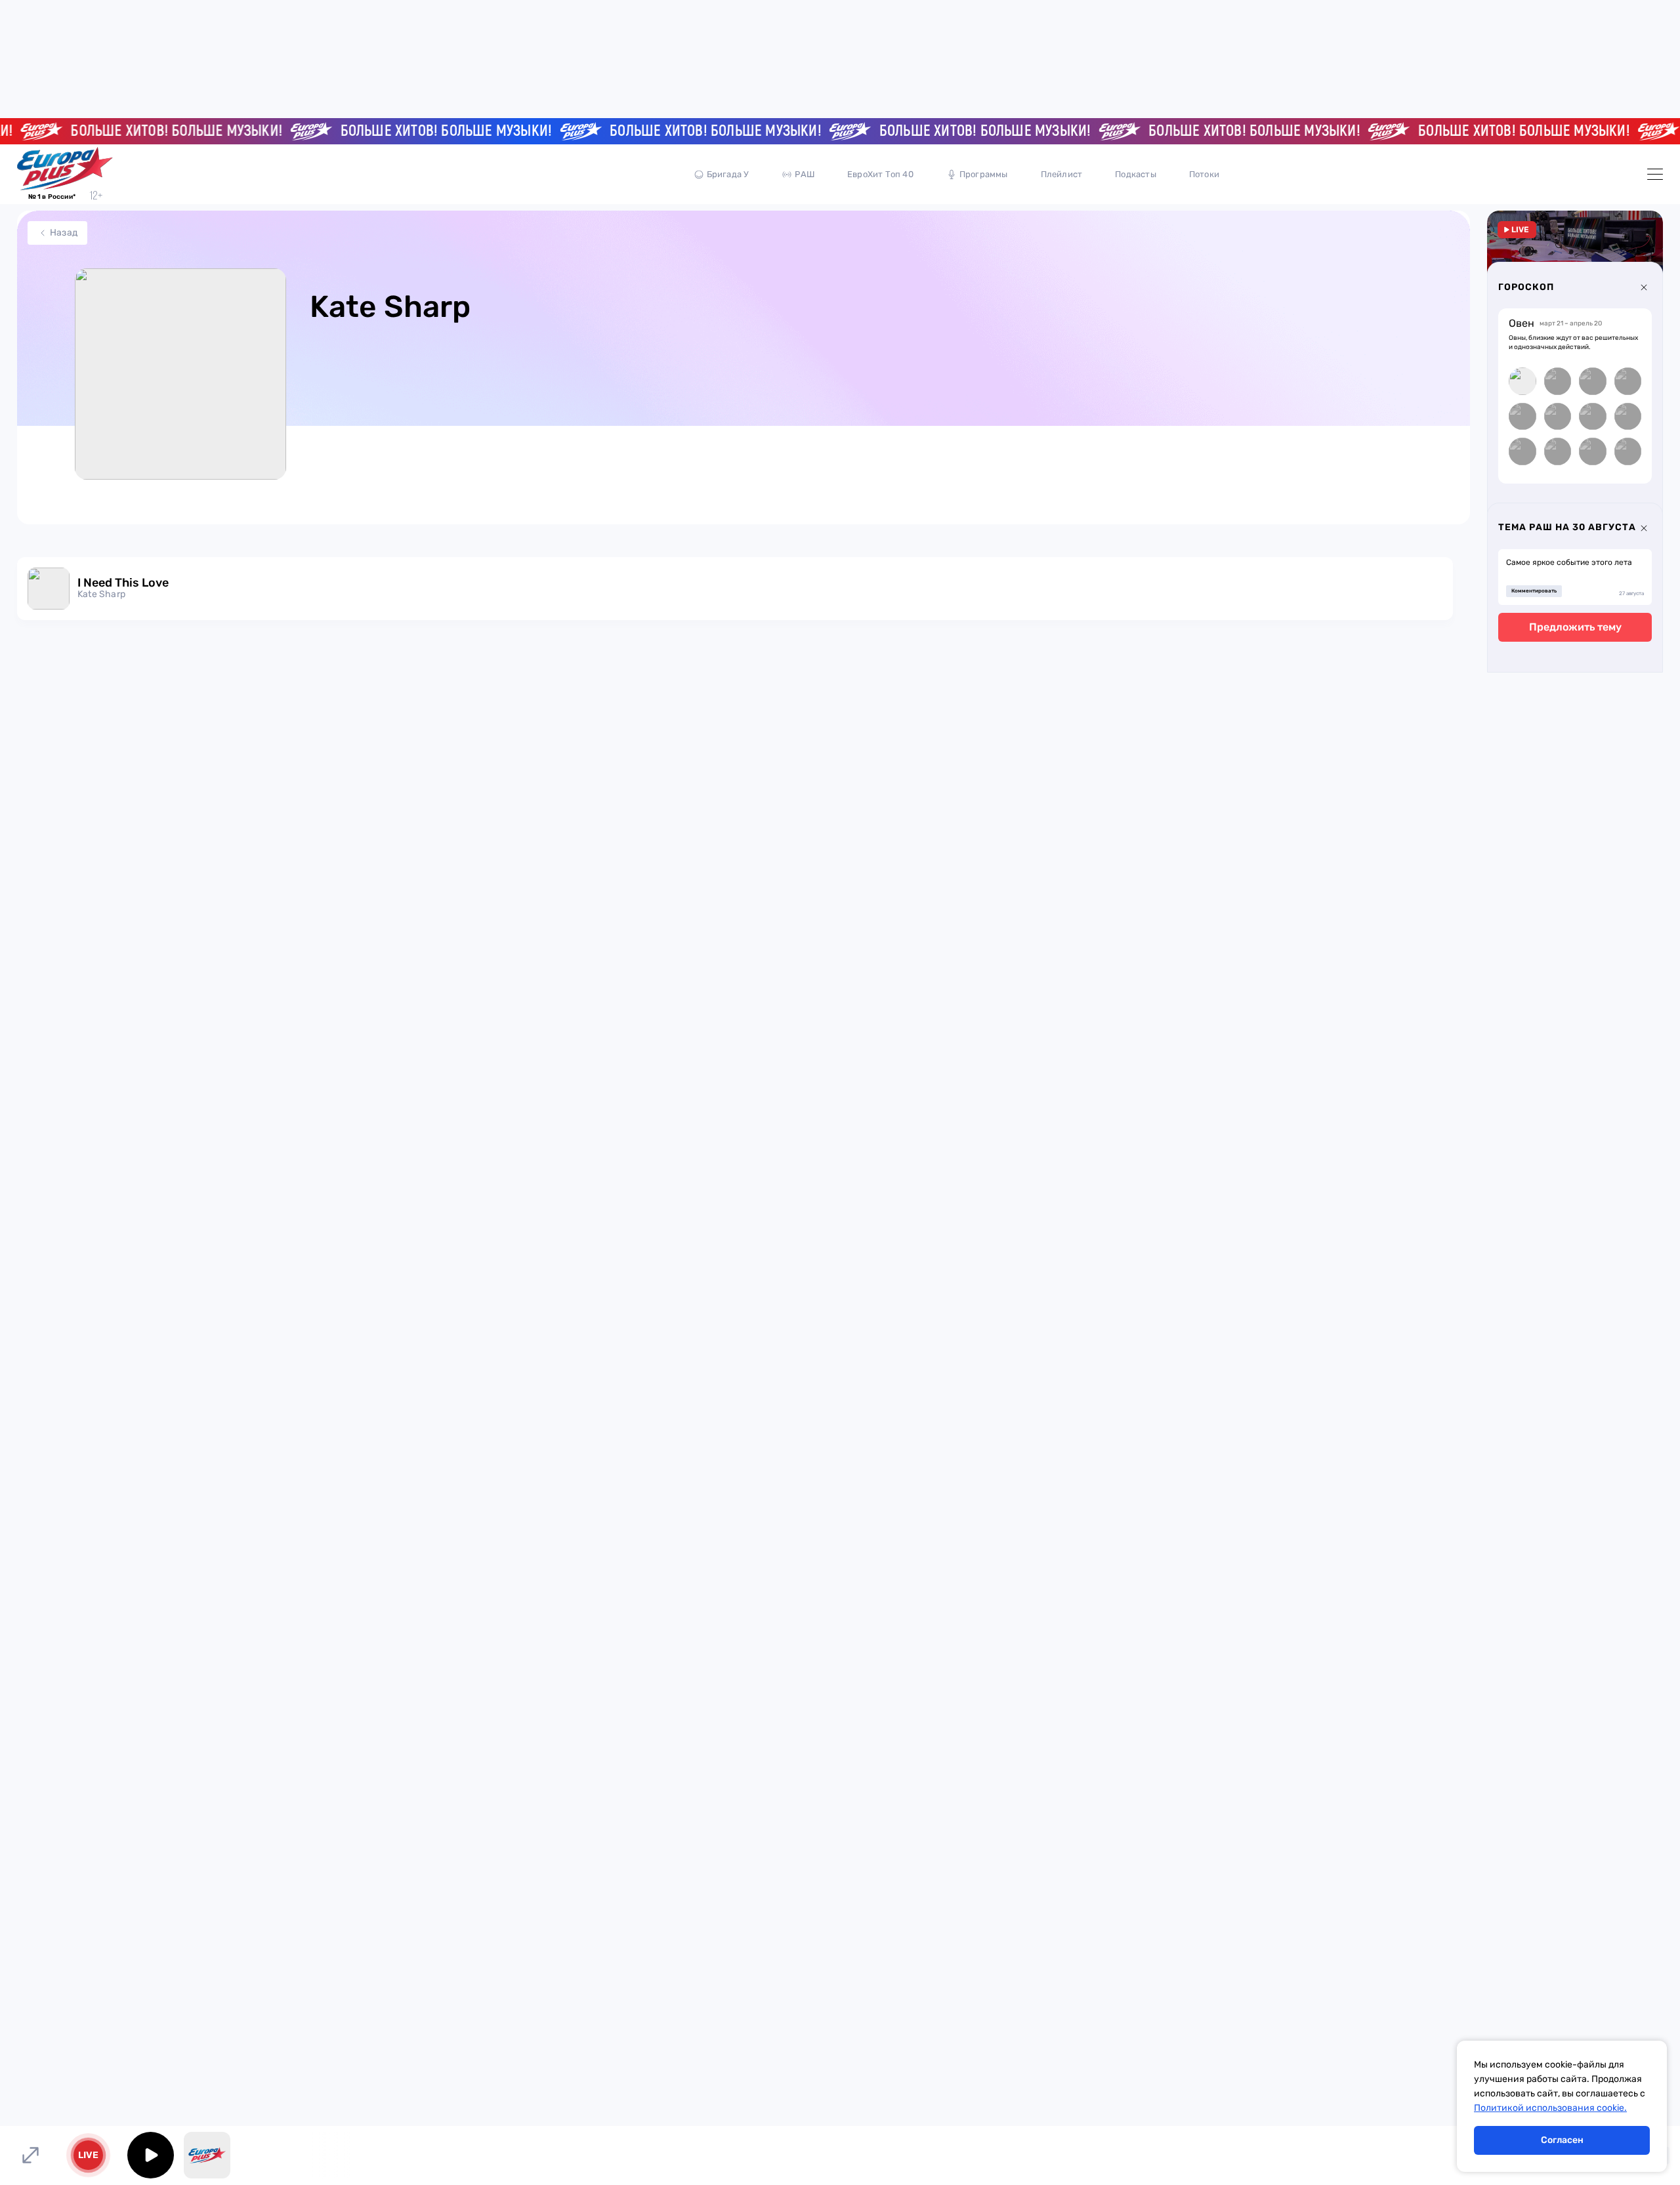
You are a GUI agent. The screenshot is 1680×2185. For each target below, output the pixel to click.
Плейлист (1062, 174)
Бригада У (728, 174)
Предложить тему (1575, 627)
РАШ (805, 174)
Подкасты (1136, 174)
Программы (984, 174)
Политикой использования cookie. (1550, 2108)
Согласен (1562, 2140)
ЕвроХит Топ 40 (880, 174)
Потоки (1204, 174)
